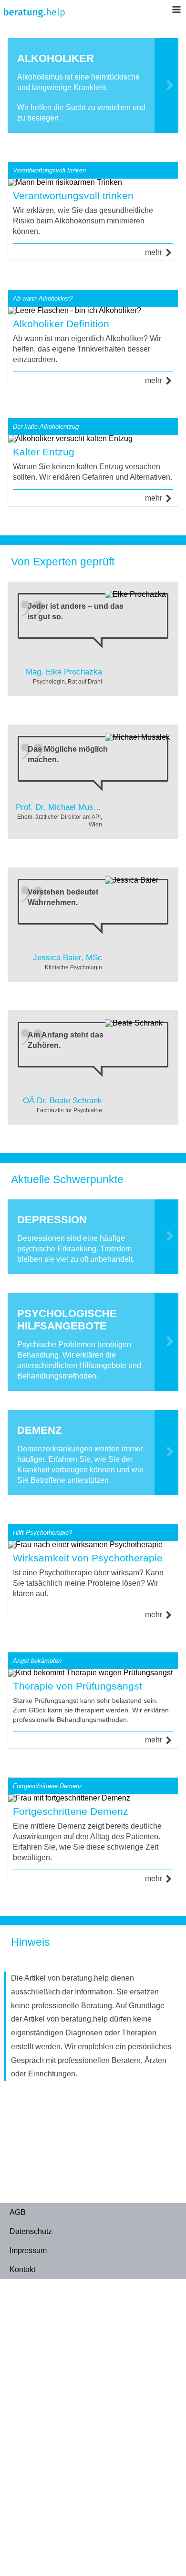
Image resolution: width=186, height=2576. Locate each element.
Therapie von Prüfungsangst (77, 1686)
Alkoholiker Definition (61, 324)
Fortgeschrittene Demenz (71, 1811)
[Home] (34, 15)
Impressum (28, 2250)
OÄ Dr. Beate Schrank (62, 1101)
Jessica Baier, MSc (67, 958)
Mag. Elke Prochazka (64, 672)
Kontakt (22, 2269)
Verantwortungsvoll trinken (73, 196)
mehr (154, 252)
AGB (18, 2212)
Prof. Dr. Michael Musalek (62, 807)
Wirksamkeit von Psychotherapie (88, 1558)
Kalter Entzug (44, 452)
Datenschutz (31, 2231)
